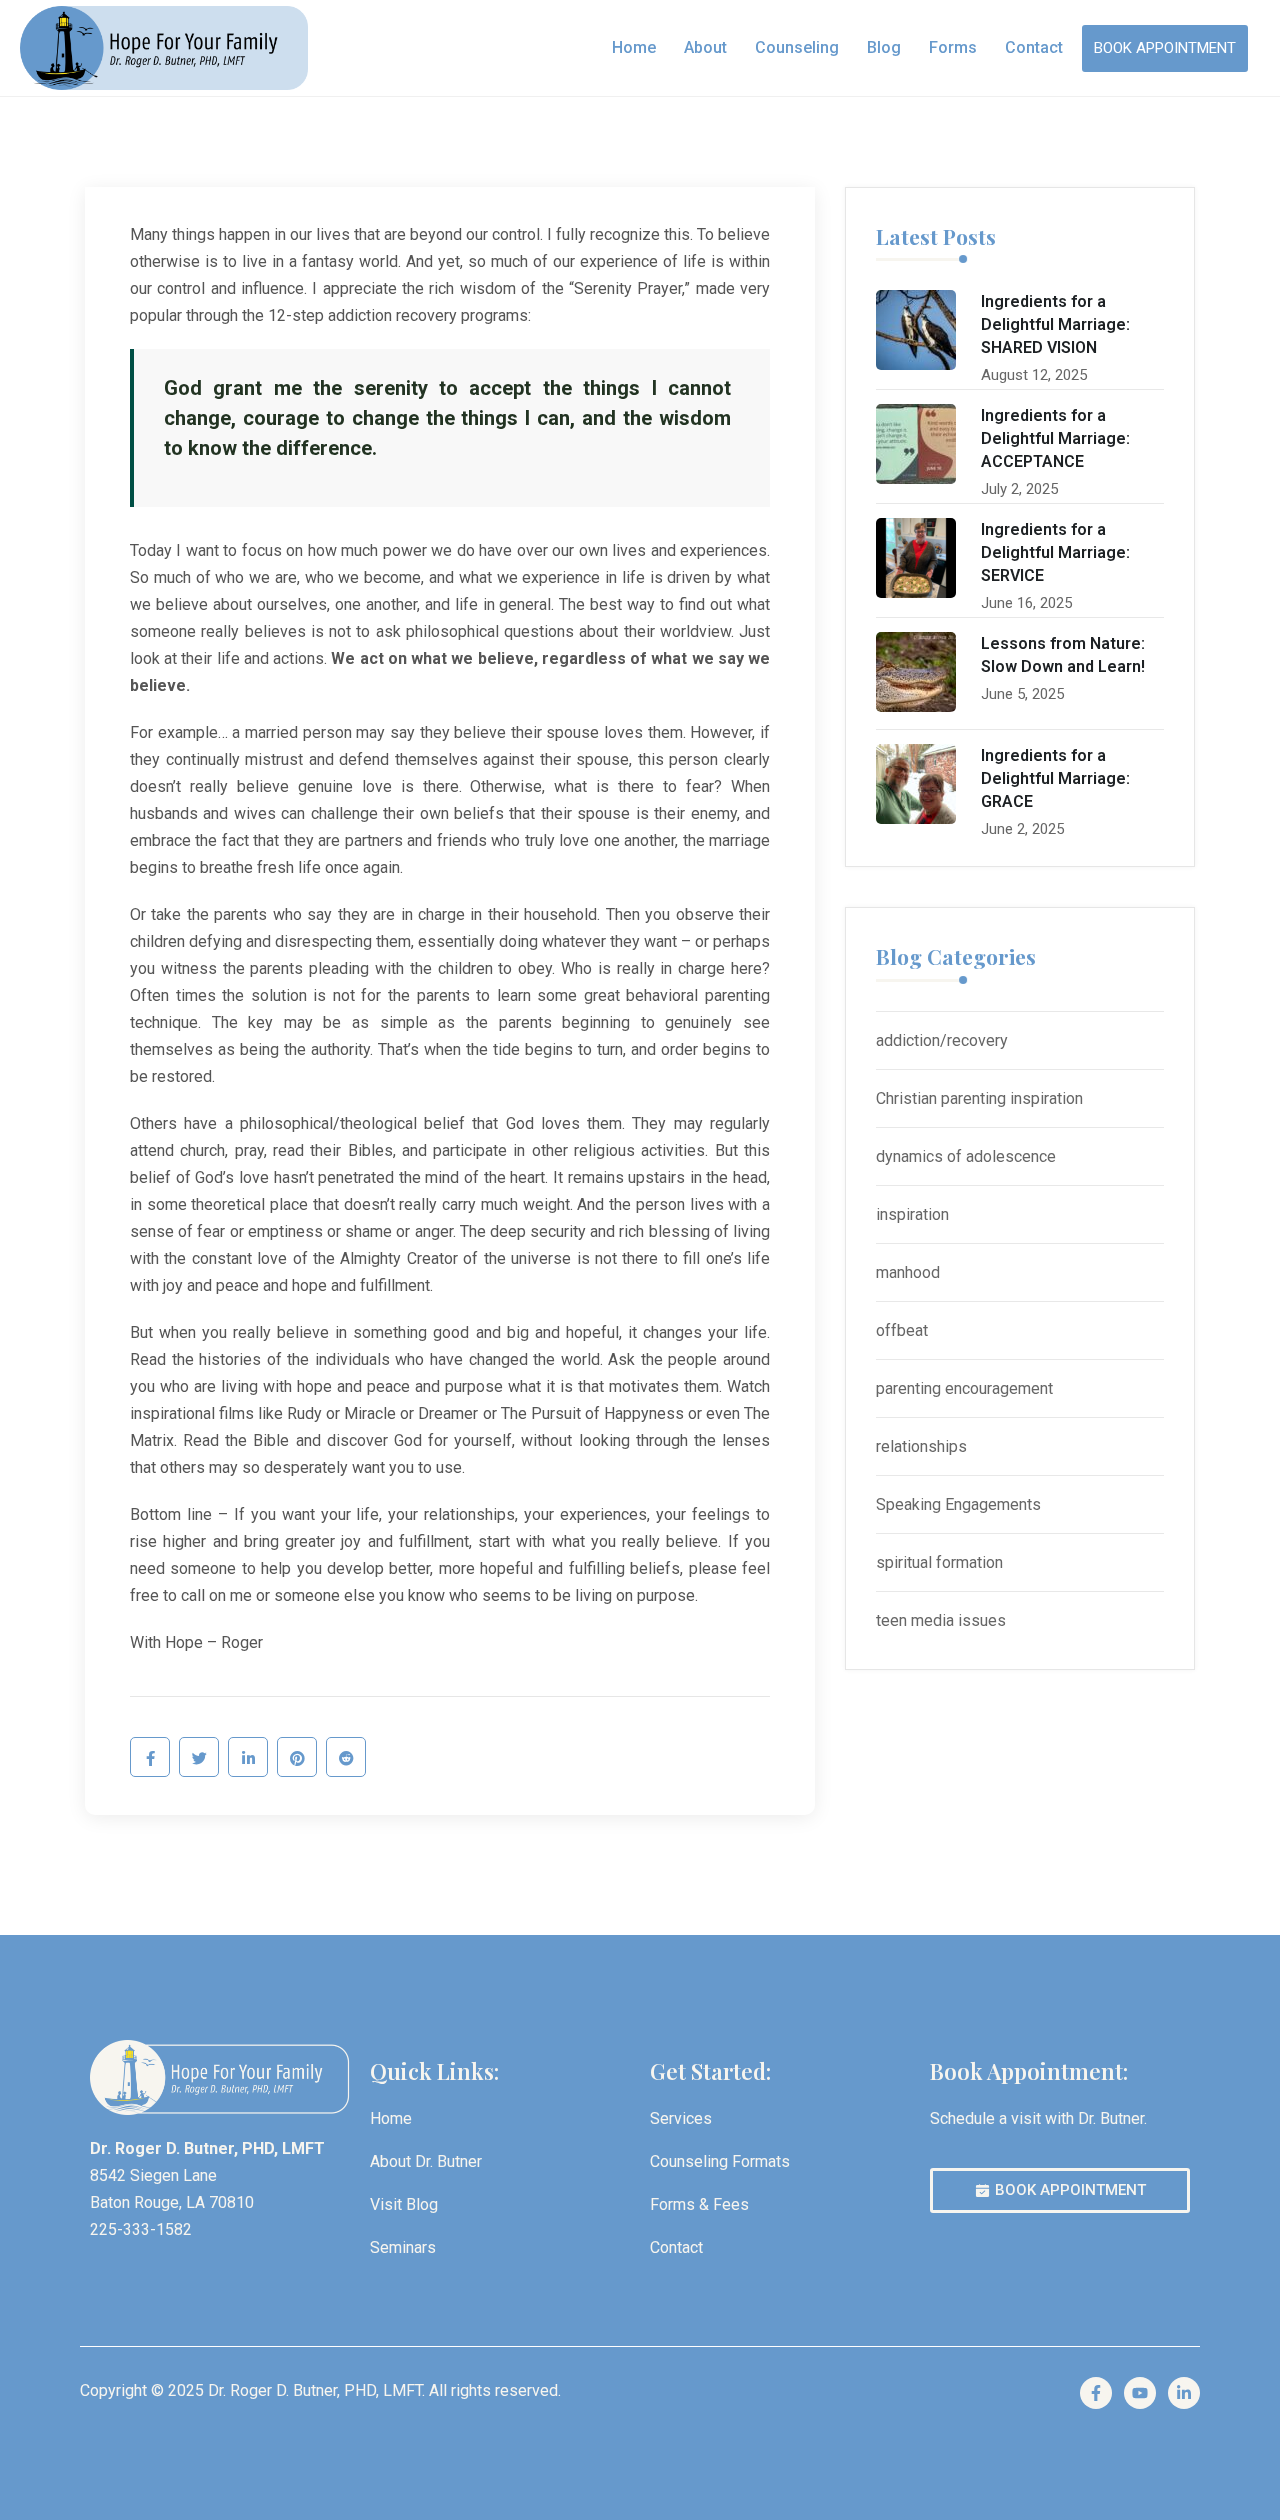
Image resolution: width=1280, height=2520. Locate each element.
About (705, 47)
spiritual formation (939, 1562)
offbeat (902, 1330)
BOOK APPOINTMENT (1165, 48)
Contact (1034, 47)
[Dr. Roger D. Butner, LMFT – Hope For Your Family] (164, 47)
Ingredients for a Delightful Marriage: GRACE (1055, 778)
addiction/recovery (942, 1040)
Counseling (797, 47)
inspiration (912, 1214)
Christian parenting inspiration (979, 1098)
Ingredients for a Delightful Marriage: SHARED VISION (1055, 324)
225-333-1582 (141, 2229)
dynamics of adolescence (966, 1156)
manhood (908, 1272)
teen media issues (941, 1620)
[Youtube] (1140, 2393)
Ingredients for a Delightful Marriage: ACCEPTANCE (1055, 438)
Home (634, 47)
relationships (921, 1446)
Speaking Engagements (958, 1504)
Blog (884, 47)
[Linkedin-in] (1184, 2393)
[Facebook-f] (1096, 2393)
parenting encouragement (964, 1388)
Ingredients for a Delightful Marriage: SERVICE (1055, 552)
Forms (953, 47)
